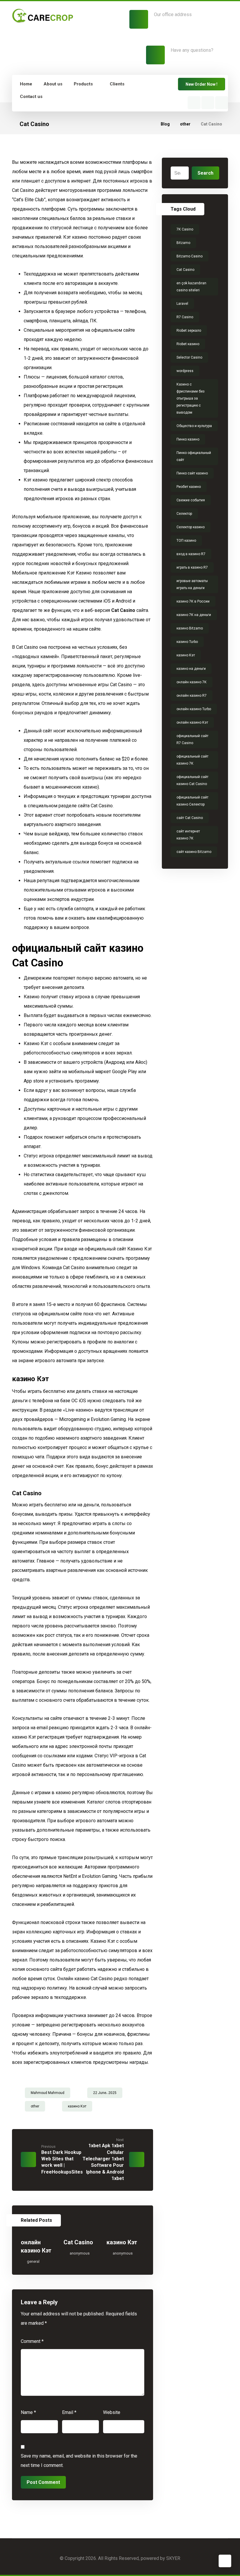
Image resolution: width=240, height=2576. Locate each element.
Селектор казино (191, 527)
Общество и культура (194, 426)
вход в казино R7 (191, 554)
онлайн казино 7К (192, 682)
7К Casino (185, 229)
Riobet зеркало (189, 331)
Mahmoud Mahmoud (48, 2093)
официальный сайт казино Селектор (192, 801)
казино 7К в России (193, 601)
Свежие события (191, 500)
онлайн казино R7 (192, 696)
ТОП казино (186, 541)
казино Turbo (187, 642)
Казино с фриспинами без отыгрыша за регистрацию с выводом (191, 398)
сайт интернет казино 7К (188, 835)
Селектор (184, 514)
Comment (32, 2341)
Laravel (182, 304)
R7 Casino (185, 317)
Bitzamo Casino (190, 256)
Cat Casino (123, 610)
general (33, 2261)
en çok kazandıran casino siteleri (191, 287)
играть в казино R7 (192, 567)
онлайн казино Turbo (194, 709)
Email (69, 2412)
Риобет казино (189, 487)
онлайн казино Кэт (192, 722)
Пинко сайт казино (192, 473)
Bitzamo (183, 243)
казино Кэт (77, 2106)
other (35, 2106)
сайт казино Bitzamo (194, 852)
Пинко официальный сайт (194, 456)
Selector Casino (189, 357)
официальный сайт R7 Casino (192, 739)
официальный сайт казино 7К (192, 760)
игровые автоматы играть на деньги (192, 584)
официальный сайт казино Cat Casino (192, 780)
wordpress (185, 371)
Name (28, 2412)
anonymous (80, 2253)
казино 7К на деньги (194, 615)
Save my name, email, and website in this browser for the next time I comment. (79, 2461)
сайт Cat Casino (190, 818)
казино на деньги (191, 669)
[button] (194, 103)
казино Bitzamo (190, 628)
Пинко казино (188, 439)
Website (112, 2412)
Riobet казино (188, 344)
